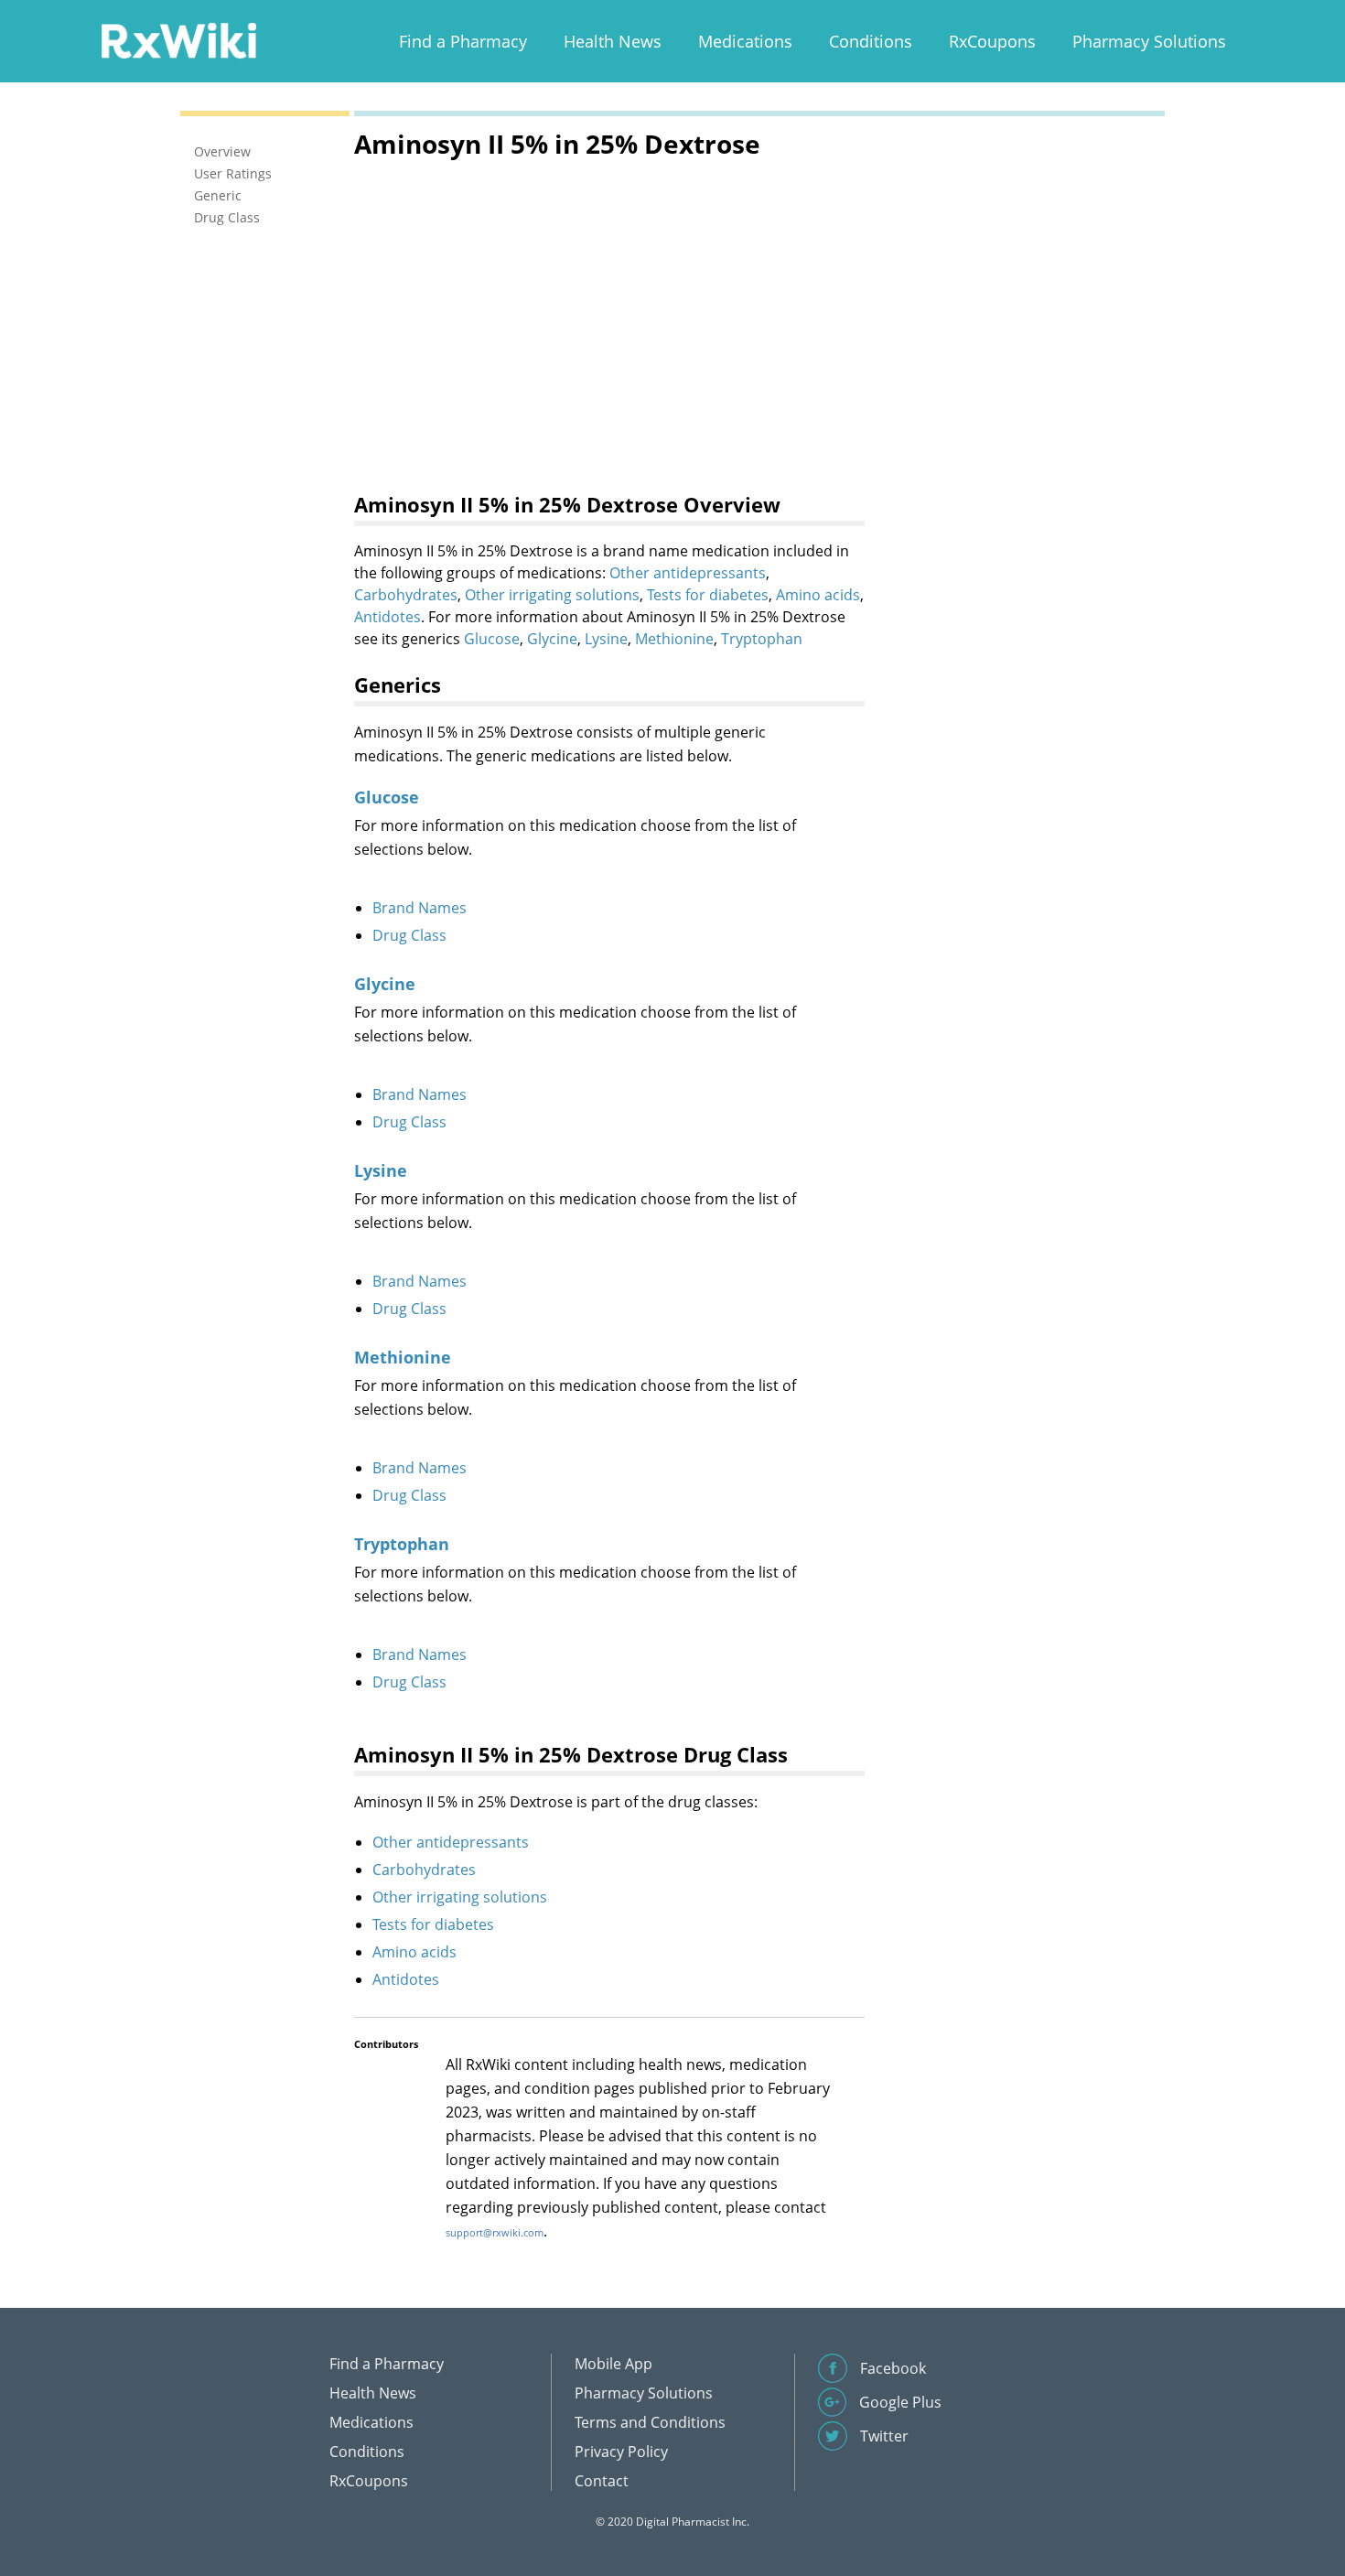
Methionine (674, 639)
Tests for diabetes (708, 595)
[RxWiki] (178, 40)
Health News (613, 41)
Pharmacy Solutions (1149, 41)
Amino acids (818, 595)
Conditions (871, 41)
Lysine (606, 639)
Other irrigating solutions (552, 595)
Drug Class (409, 935)
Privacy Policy (621, 2452)
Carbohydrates (406, 595)
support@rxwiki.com (495, 2232)
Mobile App (613, 2364)
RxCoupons (992, 41)
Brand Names (420, 908)
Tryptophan (762, 639)
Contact (602, 2481)
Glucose (492, 639)
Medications (745, 41)
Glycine (552, 639)
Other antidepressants (688, 573)
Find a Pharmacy (463, 41)
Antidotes (387, 617)
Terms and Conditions (650, 2422)
